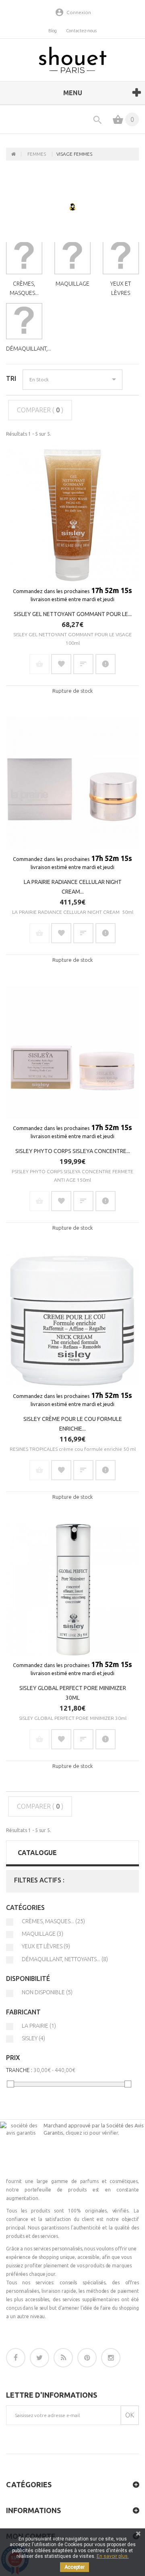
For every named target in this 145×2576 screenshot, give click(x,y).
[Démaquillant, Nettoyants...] (24, 321)
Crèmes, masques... (53, 1921)
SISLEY (33, 2038)
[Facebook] (16, 2358)
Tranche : (19, 2070)
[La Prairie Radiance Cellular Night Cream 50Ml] (72, 783)
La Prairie (39, 2026)
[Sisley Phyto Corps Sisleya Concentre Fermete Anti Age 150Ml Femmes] (72, 1052)
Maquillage (72, 284)
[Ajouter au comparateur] (83, 664)
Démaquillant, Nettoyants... (65, 1959)
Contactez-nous (81, 31)
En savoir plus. (113, 2556)
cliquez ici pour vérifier (92, 2133)
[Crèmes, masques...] (24, 256)
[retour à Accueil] (14, 154)
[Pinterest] (87, 2358)
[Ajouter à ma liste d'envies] (61, 664)
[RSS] (63, 2358)
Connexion (79, 12)
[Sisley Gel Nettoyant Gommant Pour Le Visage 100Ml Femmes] (72, 515)
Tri (11, 378)
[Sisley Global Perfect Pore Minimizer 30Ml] (72, 1589)
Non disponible (47, 1992)
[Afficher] (106, 664)
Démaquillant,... (29, 349)
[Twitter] (39, 2358)
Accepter (75, 2567)
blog (53, 31)
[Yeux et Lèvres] (121, 256)
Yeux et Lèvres (46, 1946)
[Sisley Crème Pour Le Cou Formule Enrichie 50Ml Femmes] (72, 1320)
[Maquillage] (72, 256)
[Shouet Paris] (72, 60)
